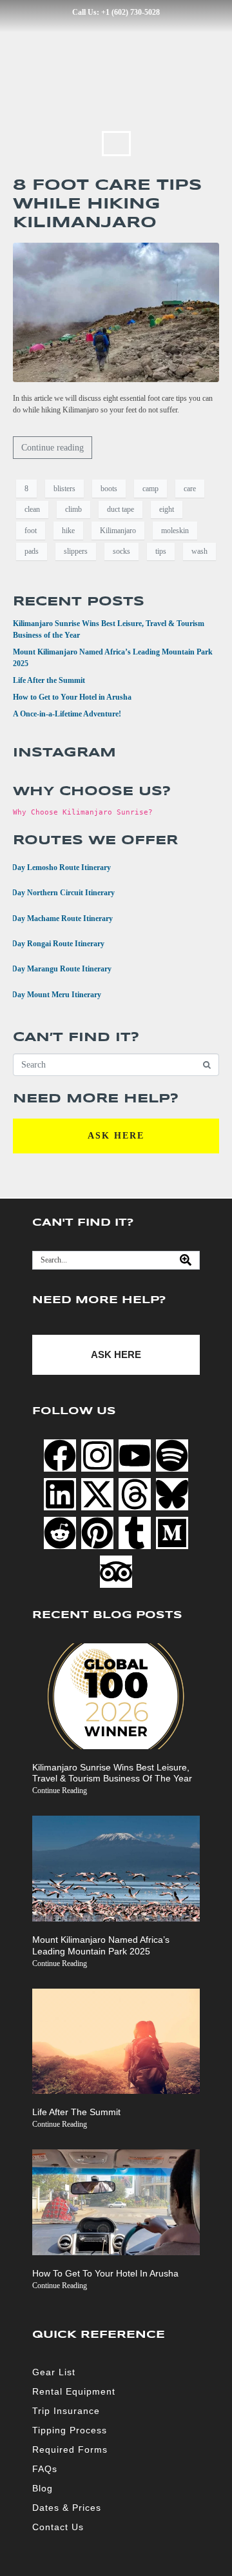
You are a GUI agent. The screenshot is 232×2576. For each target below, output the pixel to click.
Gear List (54, 2372)
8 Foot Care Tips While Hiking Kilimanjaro (107, 204)
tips (161, 551)
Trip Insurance (66, 2411)
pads (32, 551)
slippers (76, 551)
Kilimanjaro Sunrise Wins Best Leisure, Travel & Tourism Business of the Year (112, 1773)
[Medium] (172, 1533)
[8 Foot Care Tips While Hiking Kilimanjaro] (116, 312)
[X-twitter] (97, 1494)
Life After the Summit (49, 680)
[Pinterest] (97, 1533)
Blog (43, 2488)
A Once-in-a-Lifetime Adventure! (67, 714)
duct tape (121, 509)
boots (109, 489)
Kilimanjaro (118, 531)
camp (150, 489)
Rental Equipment (74, 2391)
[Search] (186, 1260)
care (190, 489)
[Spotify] (172, 1455)
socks (121, 551)
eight (167, 509)
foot (31, 531)
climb (73, 509)
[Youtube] (135, 1455)
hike (68, 531)
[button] (116, 144)
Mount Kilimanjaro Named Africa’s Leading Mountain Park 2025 (101, 1945)
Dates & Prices (67, 2508)
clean (32, 509)
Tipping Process (70, 2430)
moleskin (175, 531)
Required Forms (70, 2449)
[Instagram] (97, 1455)
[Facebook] (60, 1455)
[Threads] (135, 1494)
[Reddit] (60, 1533)
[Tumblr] (135, 1533)
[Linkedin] (60, 1494)
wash (199, 551)
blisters (64, 489)
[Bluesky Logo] (172, 1494)
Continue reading (53, 448)
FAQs (45, 2469)
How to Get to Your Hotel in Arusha (72, 697)
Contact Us (58, 2527)
